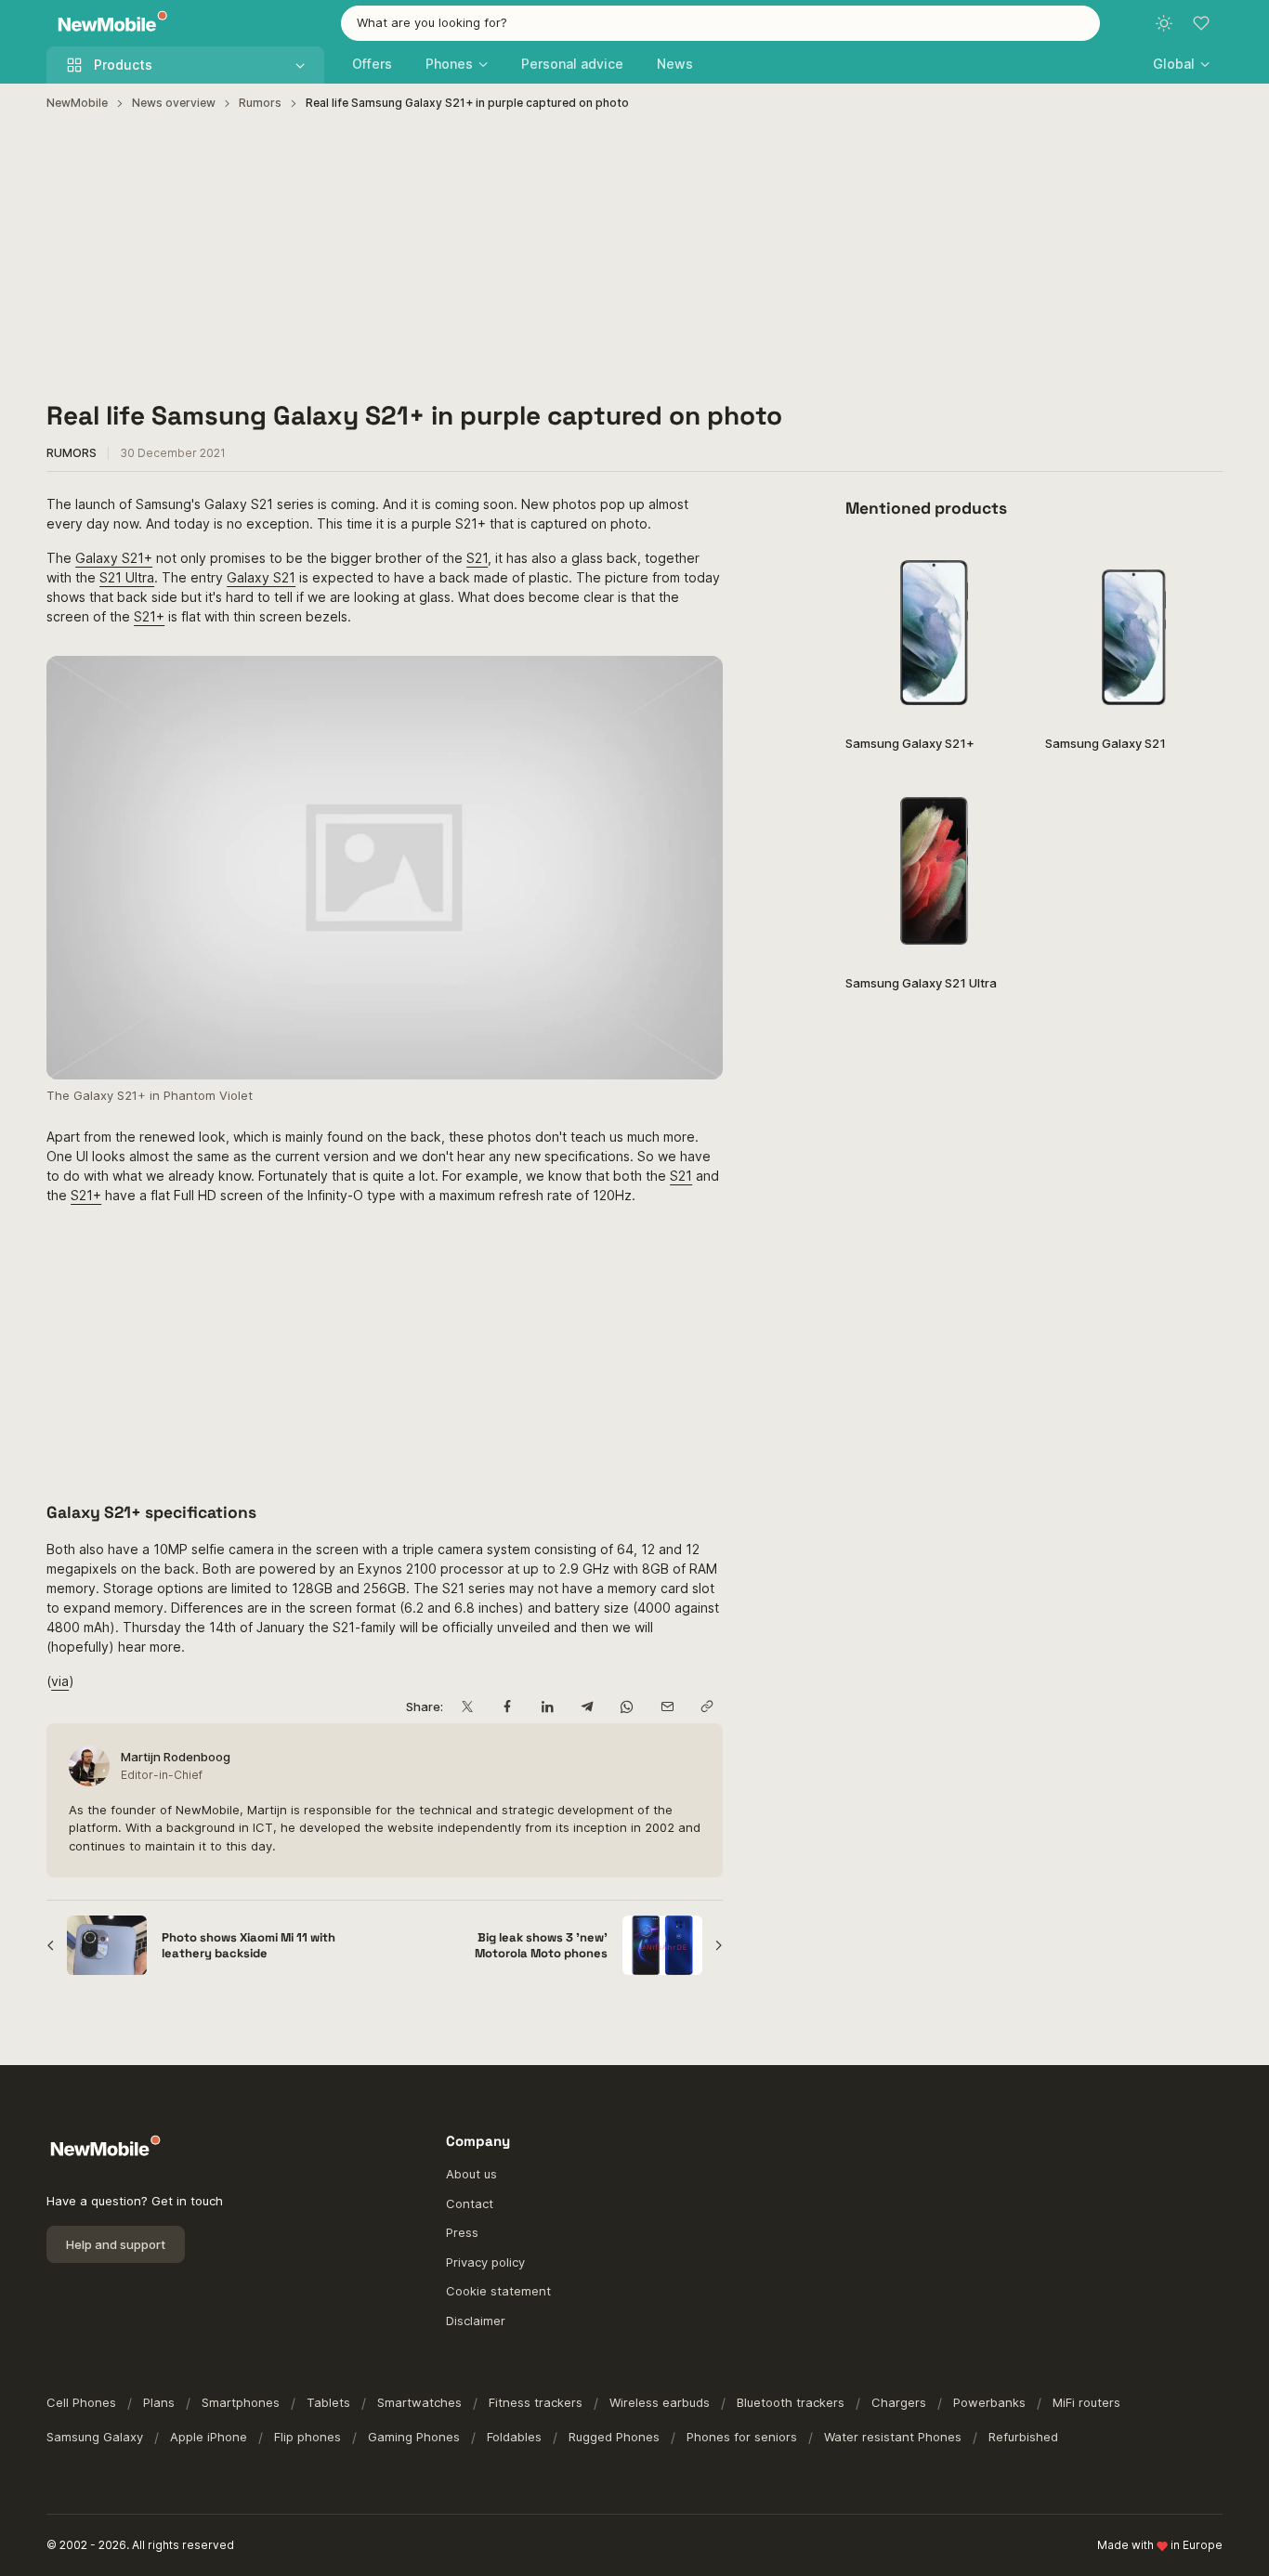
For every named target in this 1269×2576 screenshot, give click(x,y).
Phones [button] (449, 64)
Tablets (328, 2402)
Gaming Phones (414, 2437)
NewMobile (77, 103)
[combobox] (720, 23)
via (60, 1681)
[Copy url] (706, 1707)
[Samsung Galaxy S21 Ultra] (934, 871)
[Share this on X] (467, 1707)
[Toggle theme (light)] (1164, 23)
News (675, 64)
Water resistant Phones (893, 2437)
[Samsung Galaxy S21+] (934, 631)
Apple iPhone (209, 2437)
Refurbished (1023, 2437)
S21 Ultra (127, 577)
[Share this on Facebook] (507, 1707)
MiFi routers (1086, 2402)
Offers (372, 64)
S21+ (149, 616)
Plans (159, 2402)
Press (462, 2232)
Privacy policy (485, 2262)
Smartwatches (419, 2402)
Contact (470, 2203)
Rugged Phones (614, 2437)
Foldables (514, 2437)
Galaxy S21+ (114, 558)
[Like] (999, 566)
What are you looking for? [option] (432, 22)
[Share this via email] (667, 1707)
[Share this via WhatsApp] (627, 1707)
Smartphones (241, 2402)
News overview (174, 103)
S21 (477, 558)
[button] (1181, 64)
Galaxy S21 (261, 577)
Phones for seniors (742, 2437)
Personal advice (572, 64)
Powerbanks (989, 2402)
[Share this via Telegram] (587, 1707)
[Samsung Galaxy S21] (1134, 631)
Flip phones (307, 2437)
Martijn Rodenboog (176, 1757)
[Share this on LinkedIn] (547, 1707)
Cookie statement (498, 2291)
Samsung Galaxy (95, 2437)
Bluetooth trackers (791, 2402)
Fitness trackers (536, 2402)
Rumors (260, 103)
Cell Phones (81, 2402)
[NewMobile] (108, 24)
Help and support (116, 2244)
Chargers (899, 2402)
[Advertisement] (634, 256)
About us (471, 2174)
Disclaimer (476, 2321)
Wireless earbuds (660, 2402)
